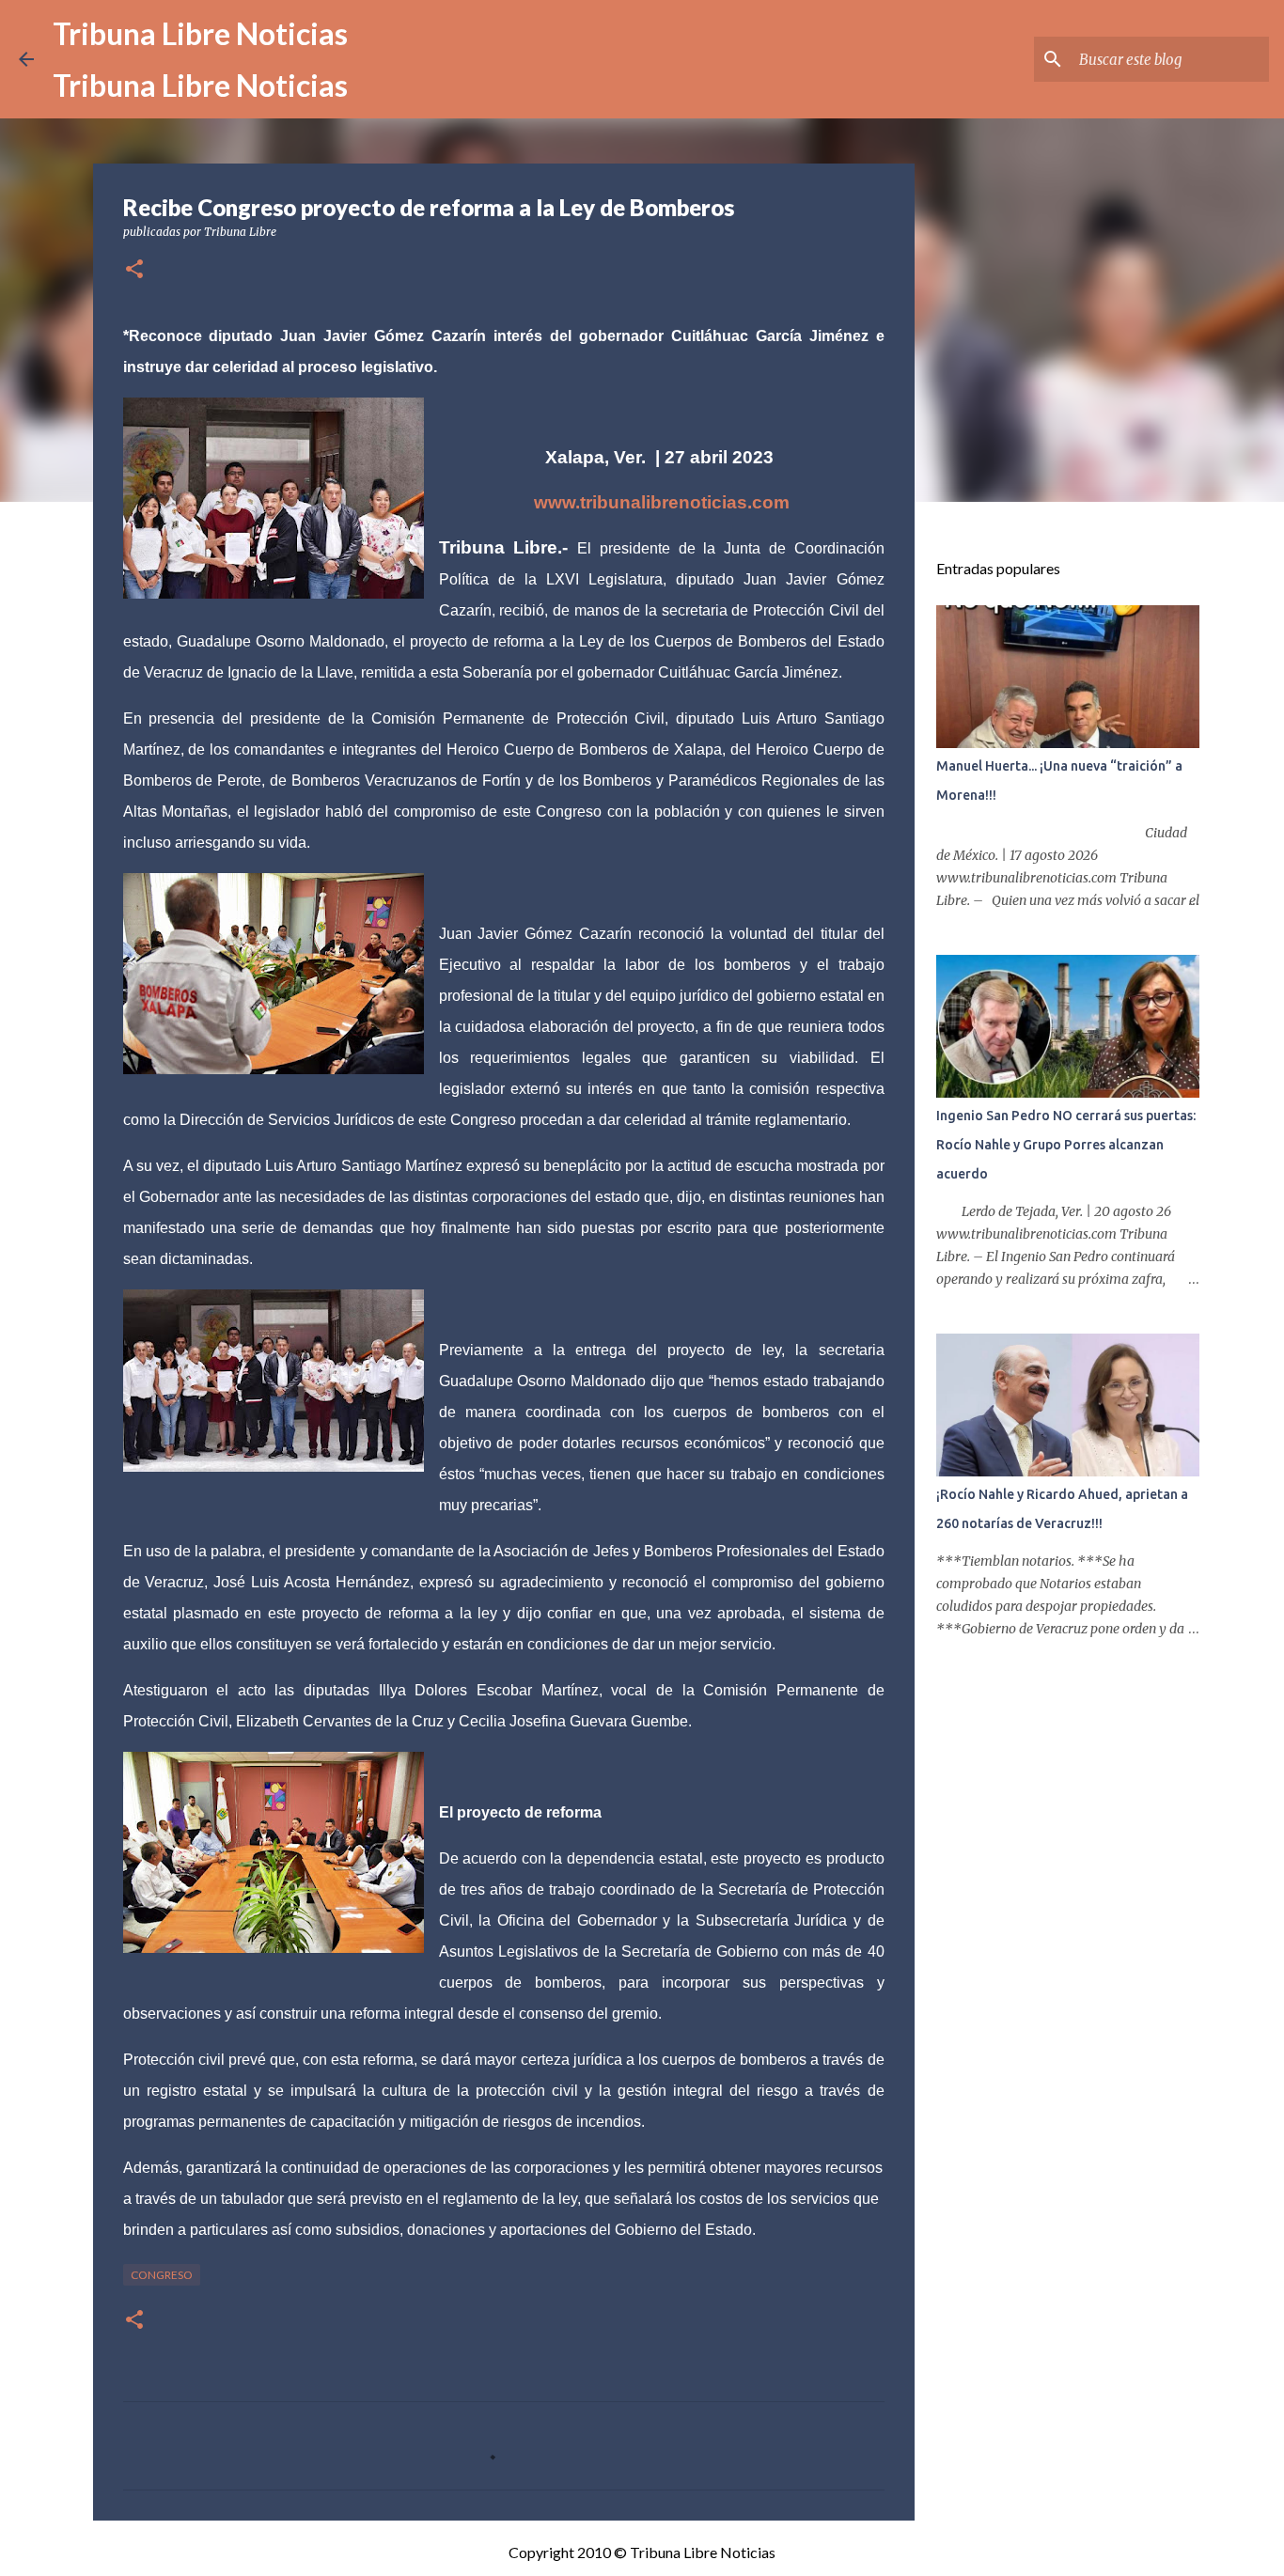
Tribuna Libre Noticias (200, 33)
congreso (162, 2275)
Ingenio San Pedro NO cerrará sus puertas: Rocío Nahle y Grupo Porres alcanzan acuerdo (1066, 1145)
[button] (134, 270)
